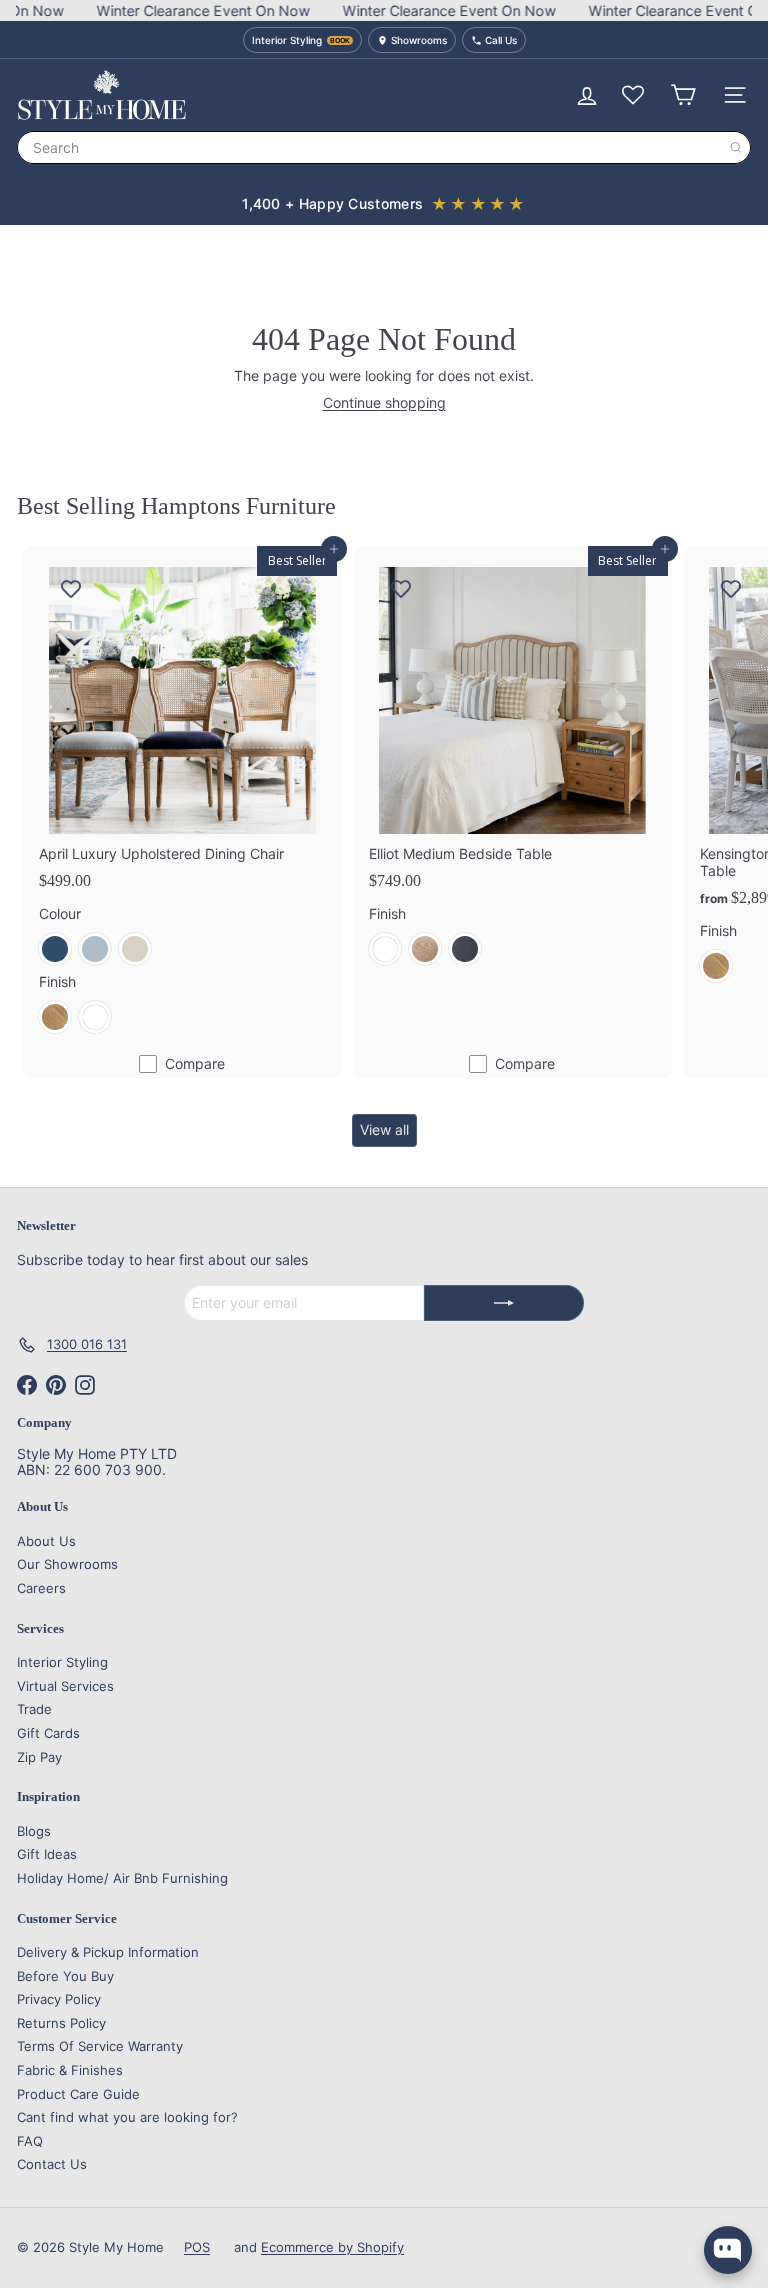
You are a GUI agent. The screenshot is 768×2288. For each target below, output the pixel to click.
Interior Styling (62, 1662)
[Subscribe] (504, 1303)
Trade (34, 1709)
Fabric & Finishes (70, 2070)
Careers (41, 1588)
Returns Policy (61, 2023)
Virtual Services (65, 1686)
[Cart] (683, 95)
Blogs (34, 1831)
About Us (46, 1541)
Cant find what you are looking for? (127, 2117)
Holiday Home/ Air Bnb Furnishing (122, 1878)
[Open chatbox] (728, 2250)
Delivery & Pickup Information (108, 1952)
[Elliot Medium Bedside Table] (512, 763)
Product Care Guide (78, 2094)
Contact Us (52, 2164)
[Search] (736, 147)
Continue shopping (384, 402)
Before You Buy (65, 1976)
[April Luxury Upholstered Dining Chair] (182, 797)
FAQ (30, 2141)
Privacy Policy (59, 1999)
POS (197, 2247)
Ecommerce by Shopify (332, 2247)
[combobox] (384, 147)
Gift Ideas (47, 1854)
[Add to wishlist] (71, 588)
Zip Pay (39, 1757)
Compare (195, 1063)
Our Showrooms (67, 1564)
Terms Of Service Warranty (100, 2046)
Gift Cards (48, 1733)
